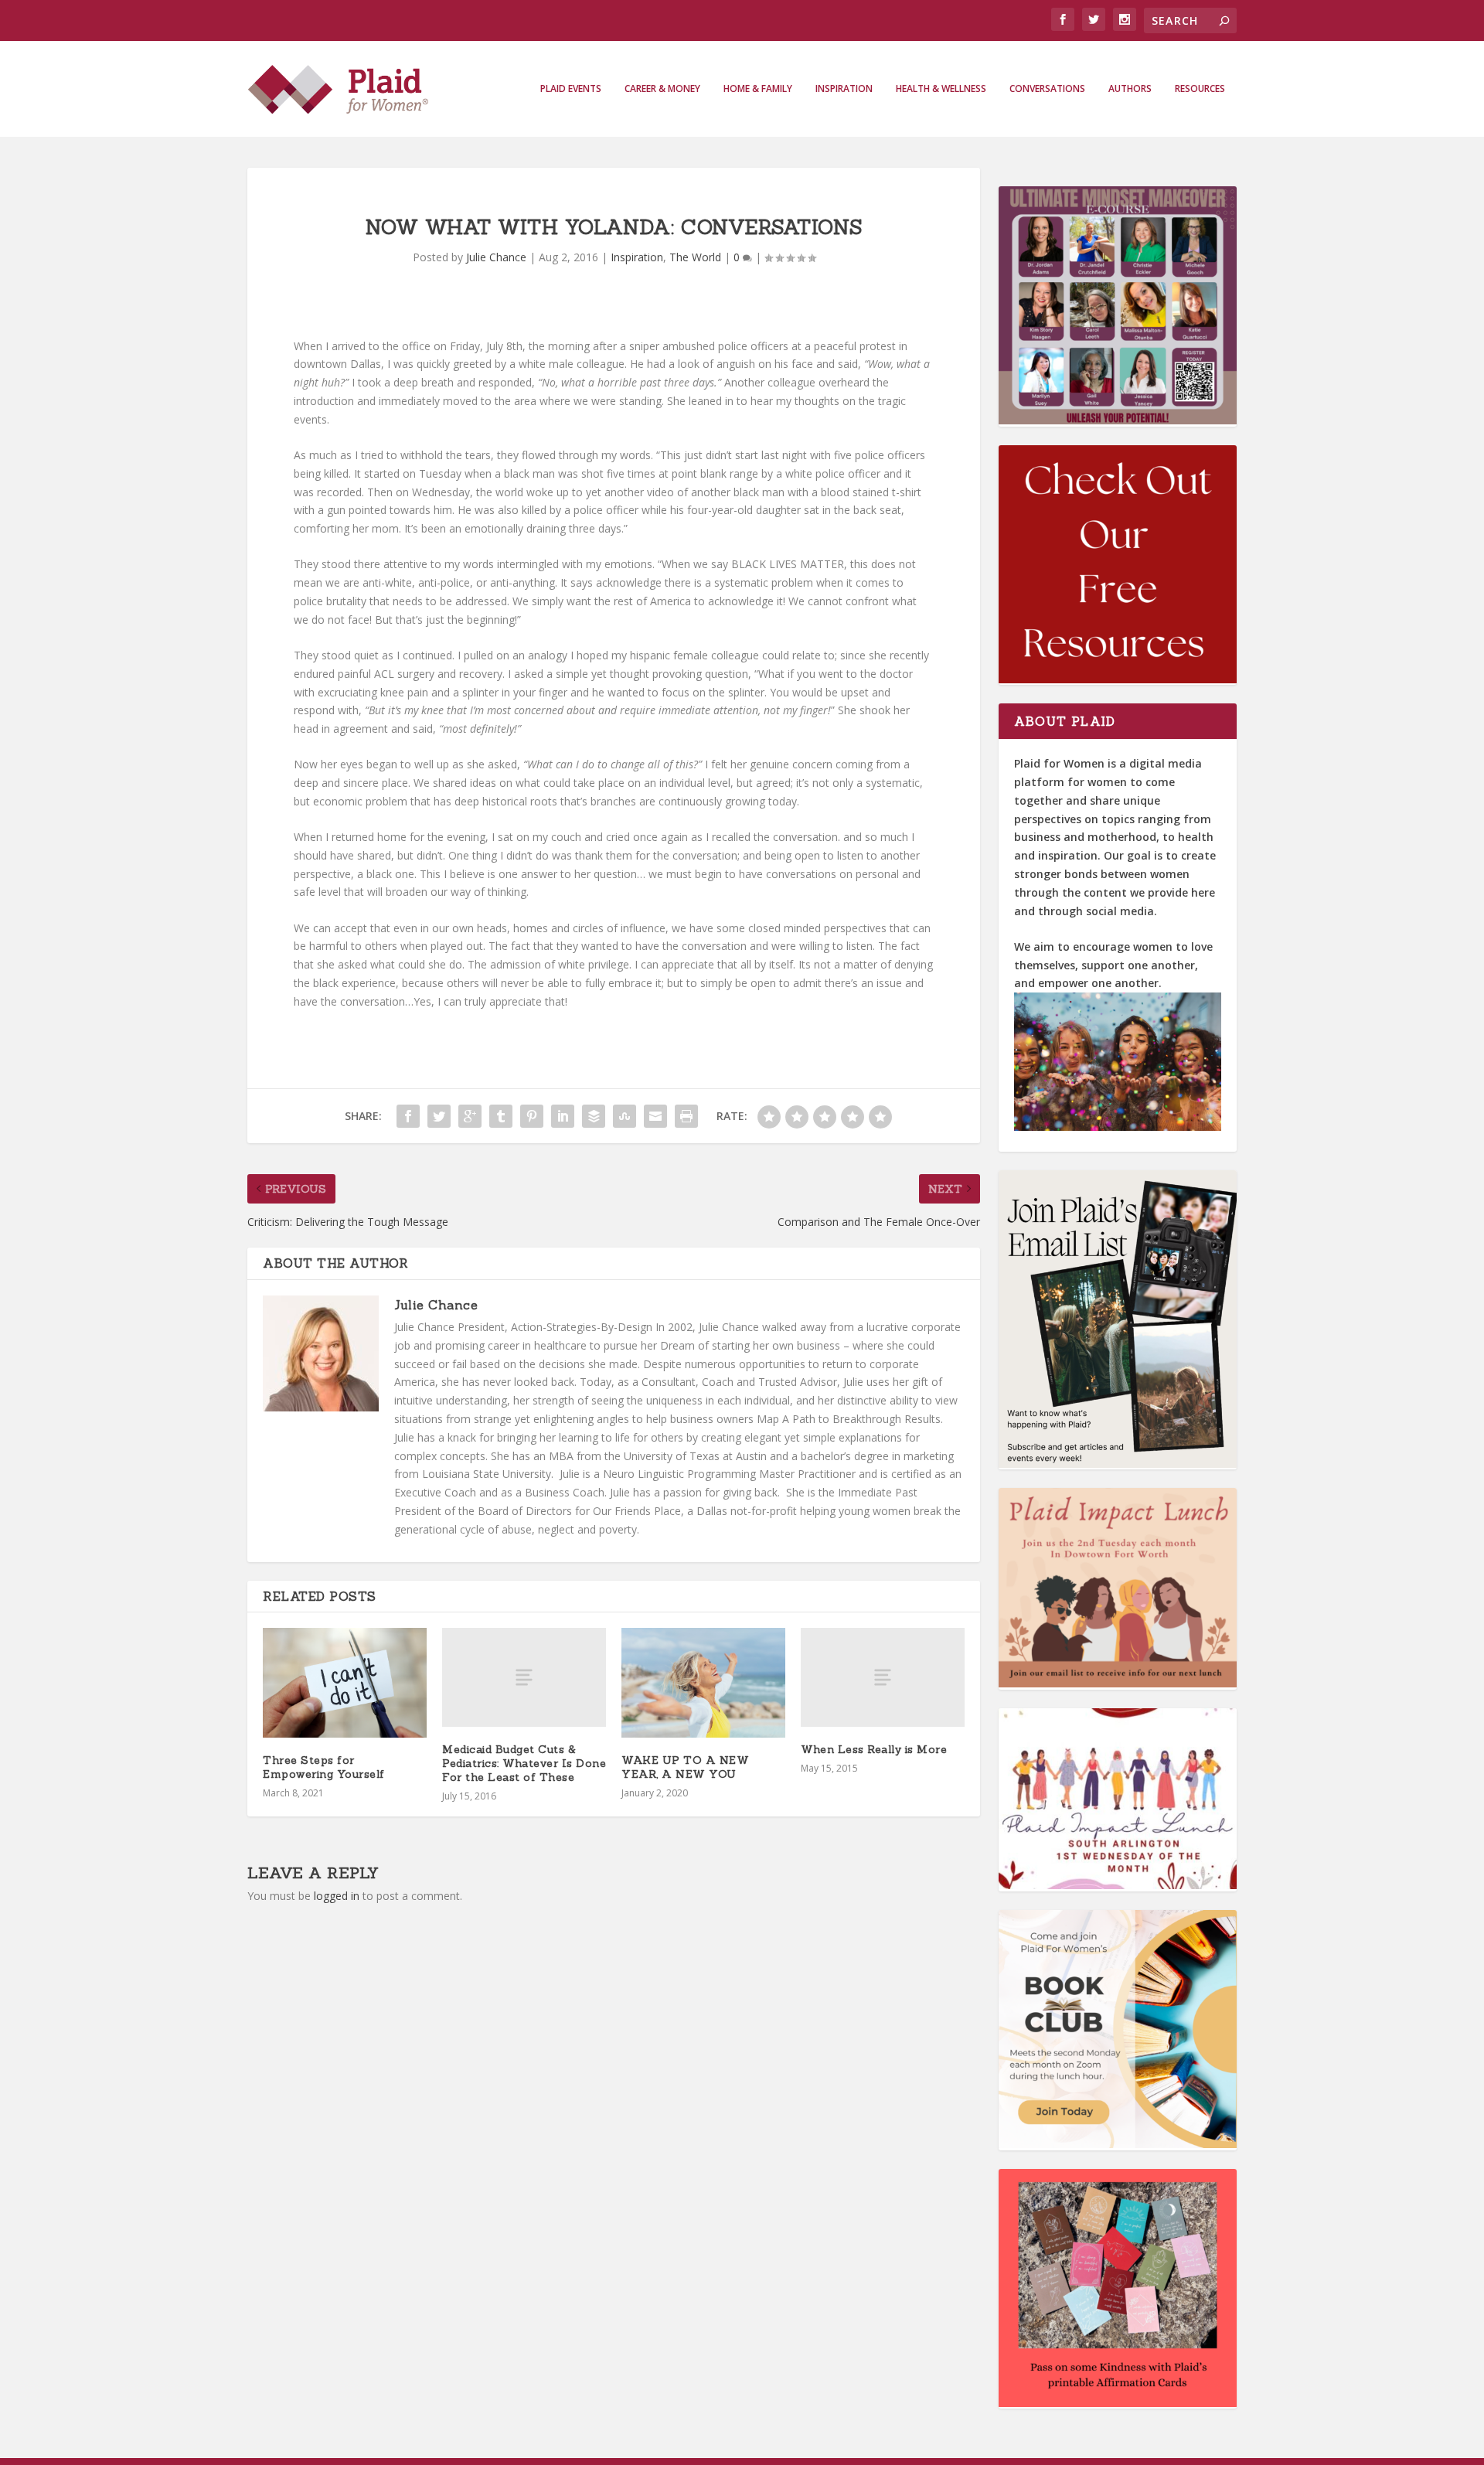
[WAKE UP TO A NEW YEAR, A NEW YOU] (703, 1682)
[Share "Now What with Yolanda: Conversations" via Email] (655, 1116)
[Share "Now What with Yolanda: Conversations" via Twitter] (439, 1116)
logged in (337, 1896)
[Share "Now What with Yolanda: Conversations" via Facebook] (408, 1116)
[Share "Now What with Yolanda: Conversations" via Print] (686, 1116)
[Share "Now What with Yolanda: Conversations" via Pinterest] (532, 1116)
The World (695, 257)
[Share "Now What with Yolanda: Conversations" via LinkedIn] (563, 1116)
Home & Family (758, 89)
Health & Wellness (941, 89)
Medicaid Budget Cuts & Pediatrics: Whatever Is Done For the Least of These (524, 1763)
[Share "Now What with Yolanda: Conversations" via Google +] (470, 1116)
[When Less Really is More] (883, 1677)
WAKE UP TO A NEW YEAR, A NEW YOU (685, 1767)
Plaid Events (571, 89)
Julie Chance (496, 257)
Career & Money (662, 89)
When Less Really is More (874, 1749)
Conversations (1047, 89)
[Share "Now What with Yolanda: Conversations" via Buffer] (594, 1116)
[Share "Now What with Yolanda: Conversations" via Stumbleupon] (625, 1116)
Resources (1200, 89)
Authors (1130, 89)
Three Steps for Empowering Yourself (324, 1767)
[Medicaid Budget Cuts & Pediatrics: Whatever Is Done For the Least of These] (524, 1677)
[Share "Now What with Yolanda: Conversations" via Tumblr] (501, 1116)
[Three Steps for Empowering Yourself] (345, 1682)
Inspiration (844, 89)
